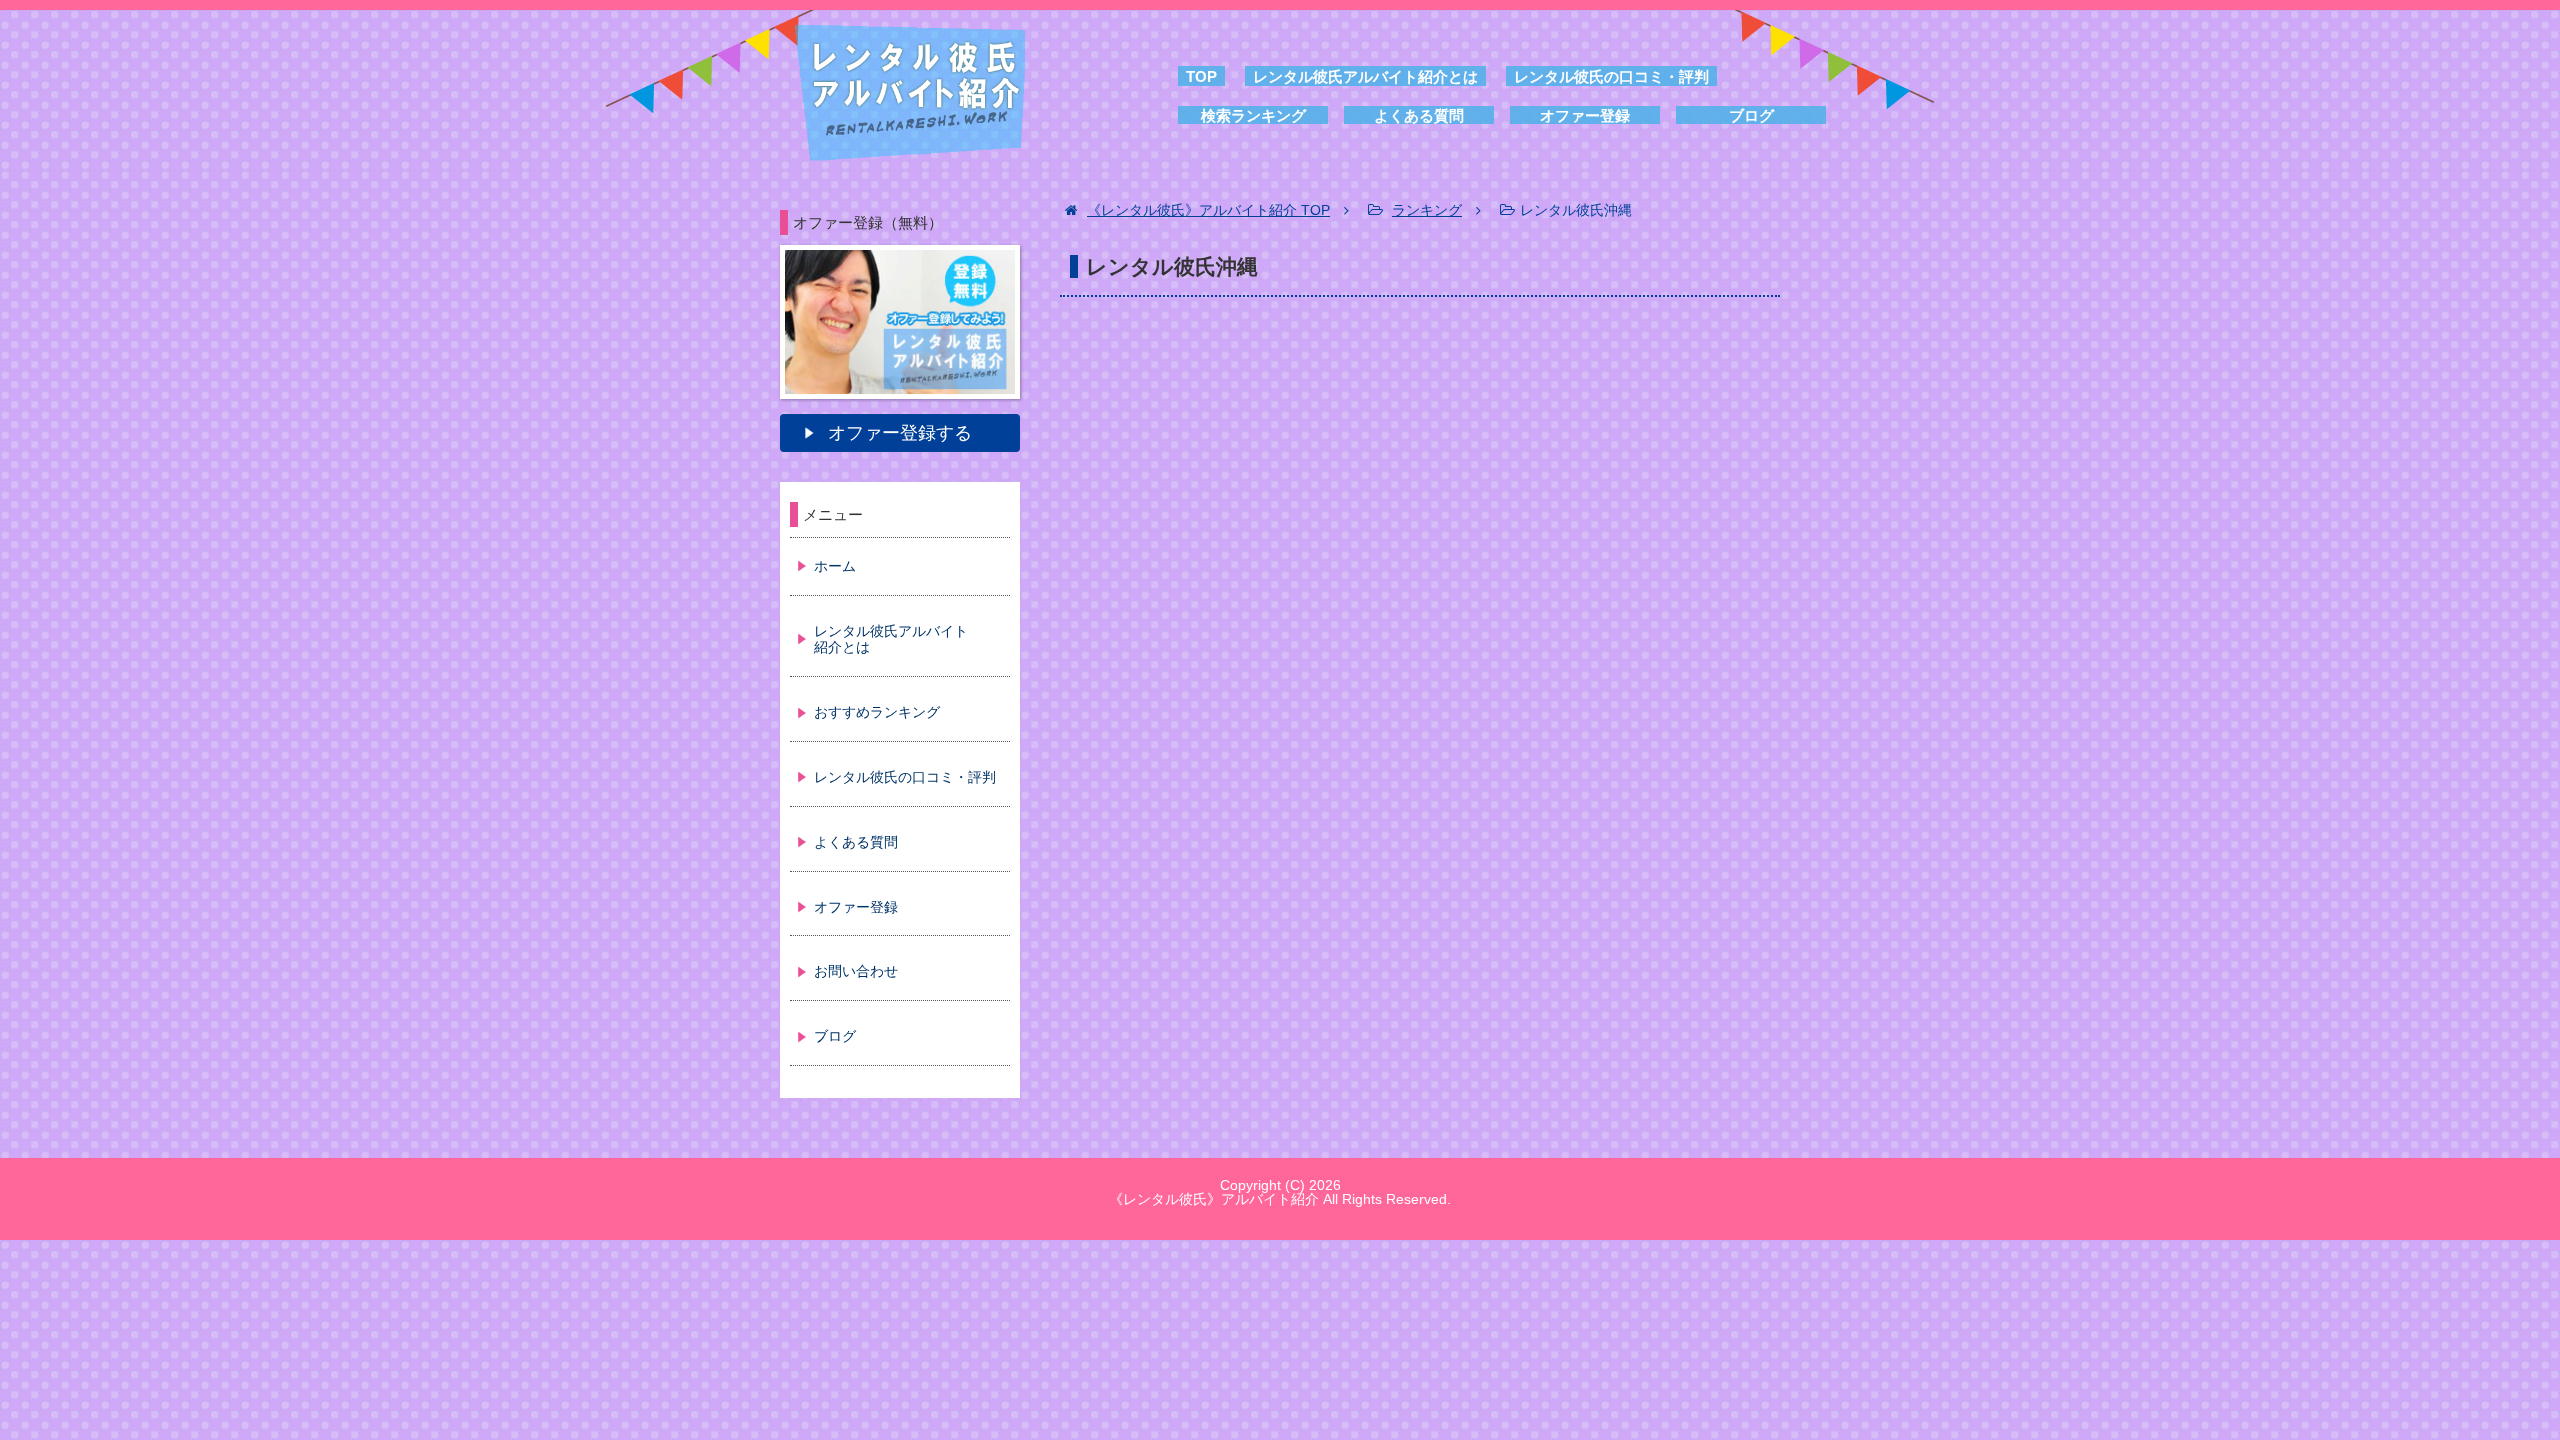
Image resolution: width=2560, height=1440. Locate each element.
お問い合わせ (856, 971)
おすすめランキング (877, 712)
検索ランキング (1253, 115)
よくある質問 (1419, 115)
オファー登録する (900, 433)
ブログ (1751, 115)
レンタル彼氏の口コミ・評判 (1611, 76)
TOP (1201, 76)
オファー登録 (1585, 115)
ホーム (835, 566)
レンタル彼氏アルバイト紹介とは (1365, 76)
